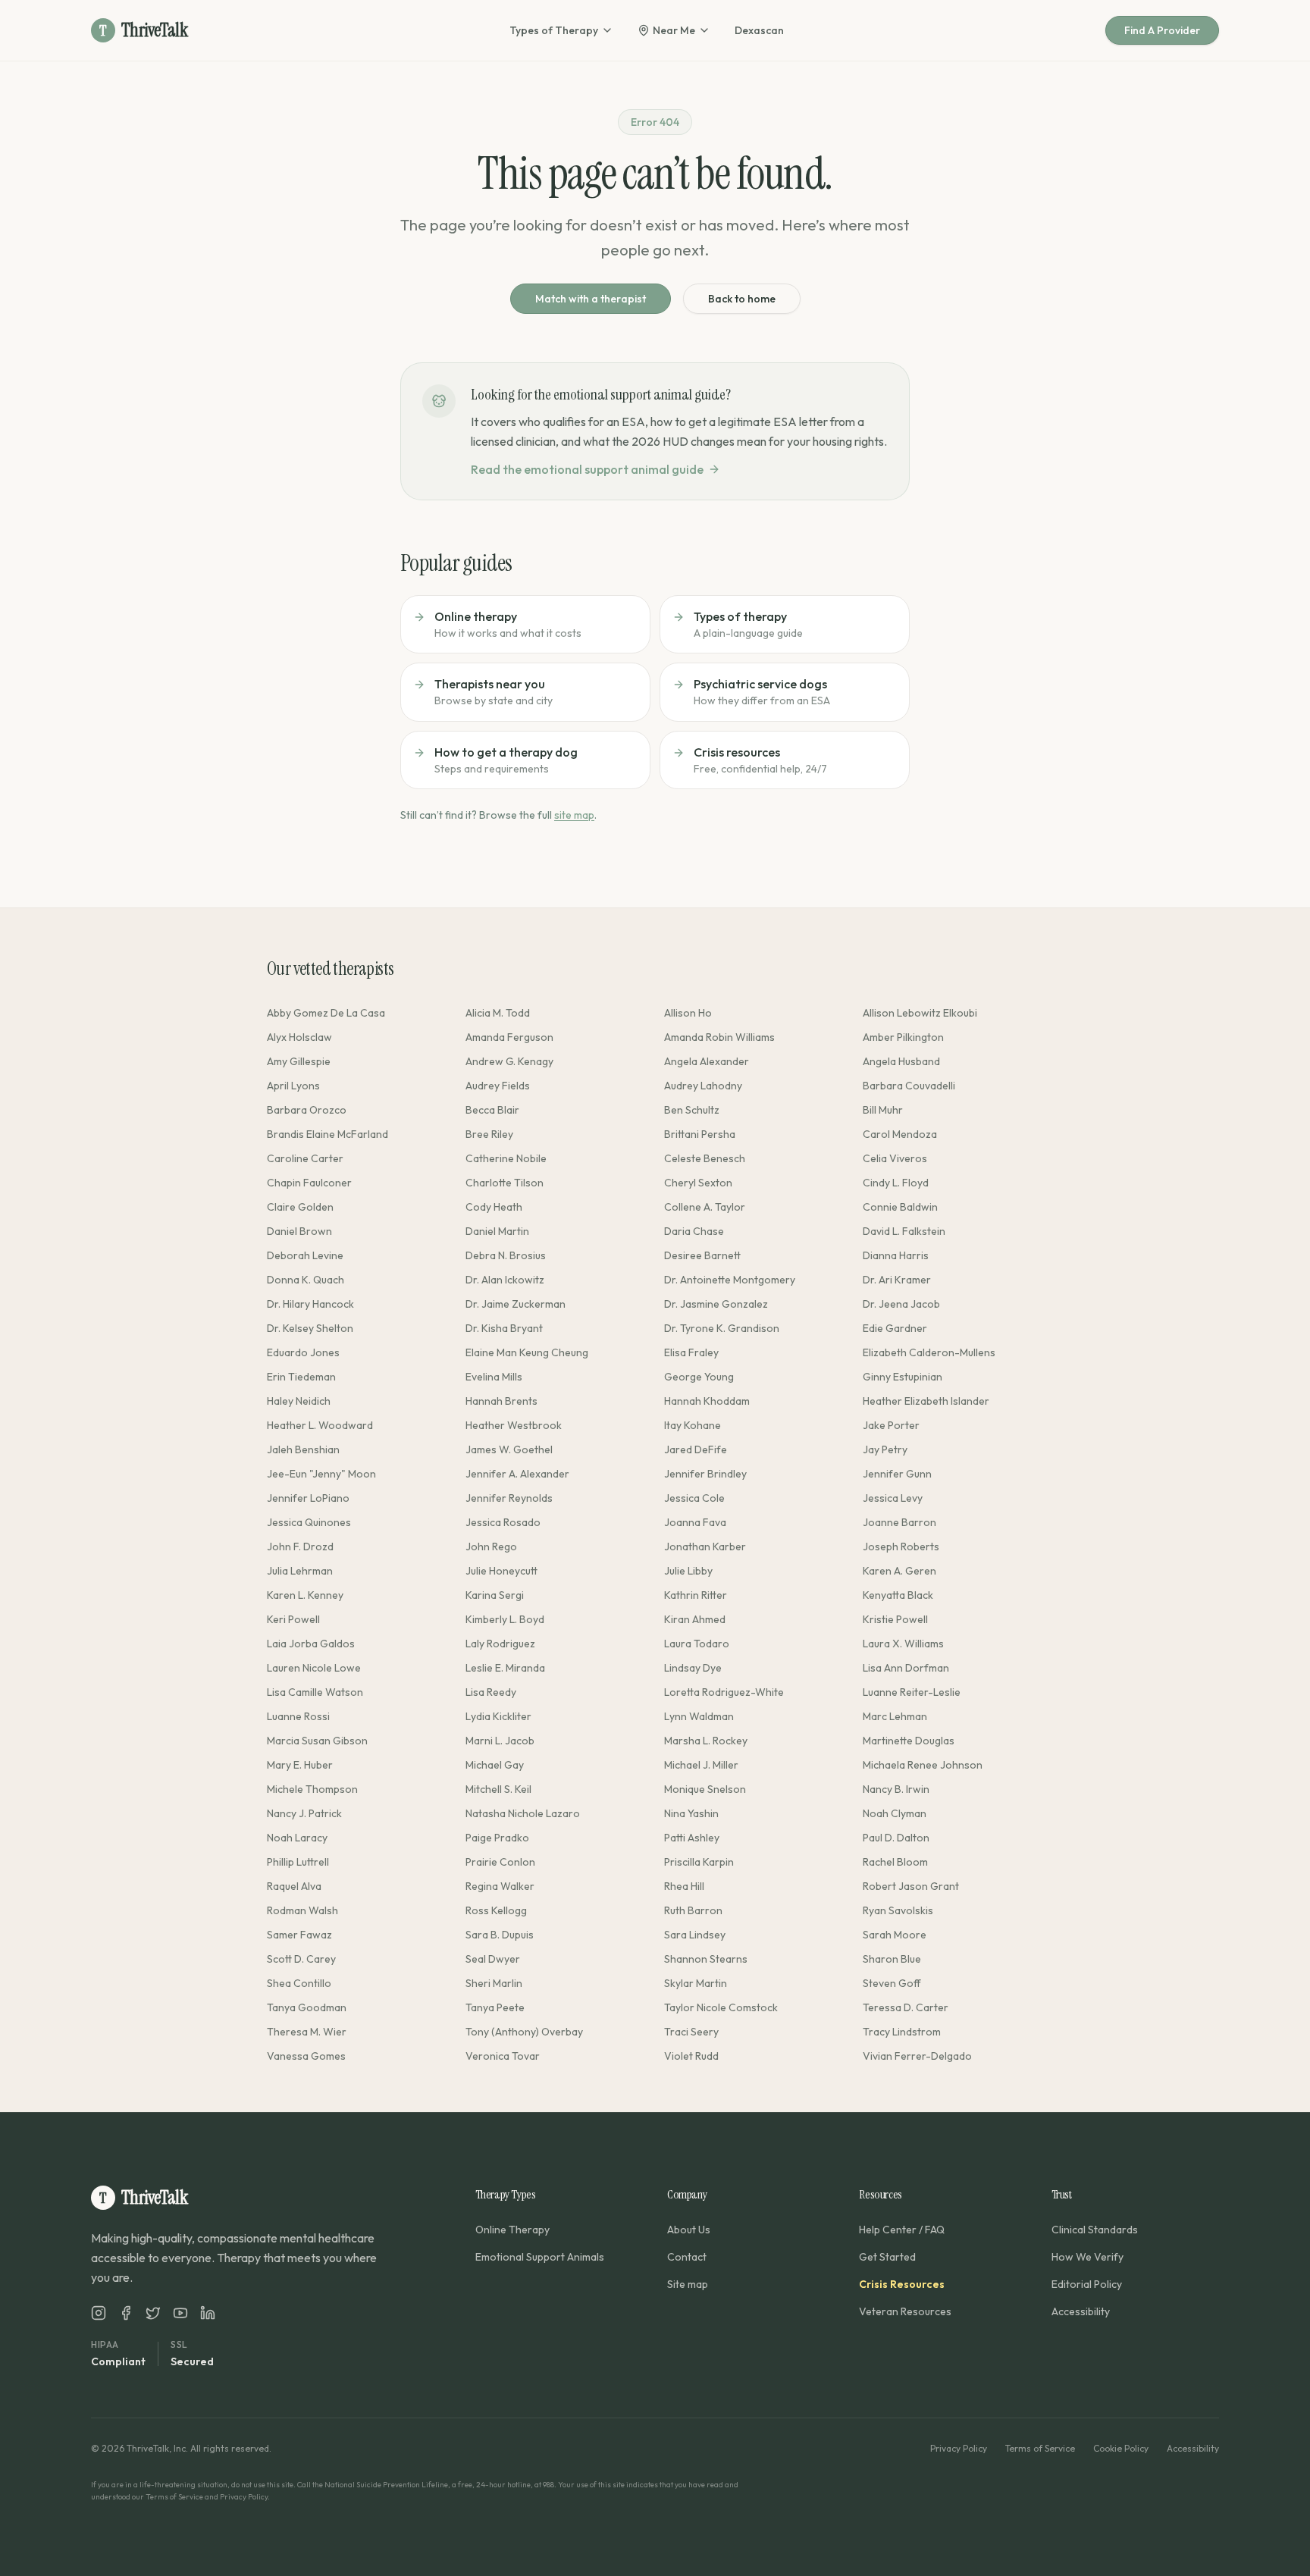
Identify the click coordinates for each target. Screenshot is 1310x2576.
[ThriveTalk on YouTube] (180, 2313)
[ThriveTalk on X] (153, 2313)
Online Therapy (512, 2230)
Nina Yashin (691, 1813)
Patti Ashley (692, 1838)
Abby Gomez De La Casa (326, 1013)
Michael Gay (495, 1765)
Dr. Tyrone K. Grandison (722, 1328)
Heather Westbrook (514, 1425)
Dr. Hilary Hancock (310, 1304)
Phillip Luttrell (298, 1862)
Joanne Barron (899, 1522)
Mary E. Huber (300, 1765)
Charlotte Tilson (505, 1183)
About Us (689, 2230)
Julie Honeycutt (501, 1571)
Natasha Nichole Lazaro (523, 1813)
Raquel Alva (294, 1886)
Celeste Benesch (705, 1158)
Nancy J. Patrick (304, 1813)
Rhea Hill (684, 1886)
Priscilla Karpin (699, 1862)
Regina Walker (500, 1886)
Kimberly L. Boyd (505, 1619)
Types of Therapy (554, 30)
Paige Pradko (497, 1838)
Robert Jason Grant (911, 1886)
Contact (687, 2257)
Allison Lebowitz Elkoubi (920, 1013)
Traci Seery (691, 2032)
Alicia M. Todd (498, 1013)
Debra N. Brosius (506, 1255)
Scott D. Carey (301, 1959)
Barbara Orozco (307, 1110)
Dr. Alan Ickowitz (505, 1280)
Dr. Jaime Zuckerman (516, 1304)
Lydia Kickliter (498, 1716)
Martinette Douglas (909, 1741)
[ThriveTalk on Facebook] (126, 2313)
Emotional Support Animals (540, 2257)
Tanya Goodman (307, 2007)
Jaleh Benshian (303, 1449)
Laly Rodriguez (500, 1644)
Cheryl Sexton (698, 1183)
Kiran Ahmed (695, 1619)
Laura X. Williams (903, 1644)
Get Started (887, 2257)
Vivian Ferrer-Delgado (917, 2056)
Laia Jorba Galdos (311, 1644)
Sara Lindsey (695, 1935)
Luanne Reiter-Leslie (912, 1692)
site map (574, 815)
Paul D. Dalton (896, 1838)
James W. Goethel (509, 1449)
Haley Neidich (299, 1401)
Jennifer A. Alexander (517, 1474)
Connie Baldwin (900, 1207)
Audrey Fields (498, 1086)
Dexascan (759, 30)
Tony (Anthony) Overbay (524, 2032)
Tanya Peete (495, 2007)
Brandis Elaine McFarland (327, 1134)
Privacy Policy (959, 2448)
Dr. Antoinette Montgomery (730, 1280)
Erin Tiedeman (301, 1377)
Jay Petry (885, 1449)
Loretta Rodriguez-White (724, 1692)
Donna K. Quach (306, 1280)
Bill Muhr (883, 1110)
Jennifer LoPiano (308, 1498)
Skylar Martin (696, 1983)
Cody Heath (494, 1207)
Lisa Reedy (491, 1692)
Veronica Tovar (503, 2056)
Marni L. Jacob (500, 1741)
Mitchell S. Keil (498, 1789)
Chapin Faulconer (309, 1183)
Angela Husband (901, 1061)
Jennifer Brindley (705, 1474)
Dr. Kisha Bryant (504, 1328)
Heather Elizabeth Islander (926, 1401)
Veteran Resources (905, 2311)
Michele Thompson (312, 1789)
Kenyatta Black (898, 1595)
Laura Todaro (697, 1644)
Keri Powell (293, 1619)
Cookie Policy (1121, 2448)
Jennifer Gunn (897, 1474)
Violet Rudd (691, 2056)
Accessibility (1081, 2311)
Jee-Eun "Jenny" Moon (321, 1474)
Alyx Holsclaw (299, 1037)
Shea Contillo (299, 1983)
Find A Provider (1162, 30)
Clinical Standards (1095, 2230)
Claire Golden (300, 1207)
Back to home (742, 299)
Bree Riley (489, 1134)
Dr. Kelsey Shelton (310, 1328)
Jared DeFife (696, 1449)
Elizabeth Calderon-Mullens (929, 1352)
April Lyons (293, 1086)
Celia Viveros (895, 1158)
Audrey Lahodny (703, 1086)
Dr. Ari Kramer (897, 1280)
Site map (688, 2284)
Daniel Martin (497, 1231)
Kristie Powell (895, 1619)
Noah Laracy (297, 1838)
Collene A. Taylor (705, 1207)
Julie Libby (688, 1571)
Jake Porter (891, 1425)
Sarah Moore (895, 1935)
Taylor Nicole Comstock (721, 2007)
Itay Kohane (693, 1425)
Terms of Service (1040, 2448)
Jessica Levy (893, 1498)
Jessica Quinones (309, 1522)
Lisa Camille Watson (315, 1692)
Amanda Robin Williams (719, 1037)
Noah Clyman (895, 1813)
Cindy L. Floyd (896, 1183)
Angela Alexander (707, 1061)
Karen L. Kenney (305, 1595)
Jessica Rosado (503, 1522)
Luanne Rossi (298, 1716)
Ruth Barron (693, 1910)
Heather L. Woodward (320, 1425)
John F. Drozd (300, 1547)
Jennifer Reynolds (509, 1498)
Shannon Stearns (706, 1959)
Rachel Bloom (895, 1862)
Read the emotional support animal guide (587, 469)
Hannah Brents (501, 1401)
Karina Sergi (495, 1595)
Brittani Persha (700, 1134)
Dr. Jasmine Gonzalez (716, 1304)
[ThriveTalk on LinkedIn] (208, 2313)
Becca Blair (492, 1110)
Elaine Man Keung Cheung (527, 1352)
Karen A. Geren (899, 1571)
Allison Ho (688, 1013)
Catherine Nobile (506, 1158)
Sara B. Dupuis (500, 1935)
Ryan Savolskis (898, 1910)
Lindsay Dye (693, 1668)
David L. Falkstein (904, 1231)
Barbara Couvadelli (909, 1086)
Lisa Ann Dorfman (906, 1668)
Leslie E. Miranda (505, 1668)
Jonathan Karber (705, 1547)
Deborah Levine (305, 1255)
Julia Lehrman (300, 1571)
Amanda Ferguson (509, 1037)
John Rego (491, 1547)
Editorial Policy (1087, 2284)
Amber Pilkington (903, 1037)
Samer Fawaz (299, 1935)
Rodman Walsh (302, 1910)
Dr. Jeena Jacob (901, 1304)
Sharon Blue (892, 1959)
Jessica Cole (694, 1498)
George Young (699, 1377)
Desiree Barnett (702, 1255)
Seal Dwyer (493, 1959)
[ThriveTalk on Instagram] (99, 2313)
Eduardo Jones (303, 1352)
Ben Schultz (692, 1110)
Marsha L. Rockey (706, 1741)
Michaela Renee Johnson (923, 1765)
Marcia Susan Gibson (317, 1741)
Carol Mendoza (900, 1134)
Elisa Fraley (691, 1352)
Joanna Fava (695, 1522)
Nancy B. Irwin (896, 1789)
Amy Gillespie (299, 1061)
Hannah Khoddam (707, 1401)
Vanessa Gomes (306, 2056)
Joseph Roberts (901, 1547)
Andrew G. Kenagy (509, 1061)
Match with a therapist (591, 299)
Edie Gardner (895, 1328)
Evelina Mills (494, 1377)
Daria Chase (694, 1231)
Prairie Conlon (500, 1862)
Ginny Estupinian (903, 1377)
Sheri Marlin (494, 1983)
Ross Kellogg (496, 1910)
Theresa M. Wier (307, 2032)
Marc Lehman (895, 1716)
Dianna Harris (896, 1255)
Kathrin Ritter (696, 1595)
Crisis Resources (902, 2284)
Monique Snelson (705, 1789)
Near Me (674, 30)
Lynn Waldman (699, 1716)
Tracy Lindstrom (902, 2032)
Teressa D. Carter (906, 2007)
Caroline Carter (305, 1158)
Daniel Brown (299, 1231)
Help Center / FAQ (902, 2230)
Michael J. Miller (701, 1765)
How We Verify (1087, 2257)
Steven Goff (892, 1983)
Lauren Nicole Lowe (314, 1668)
